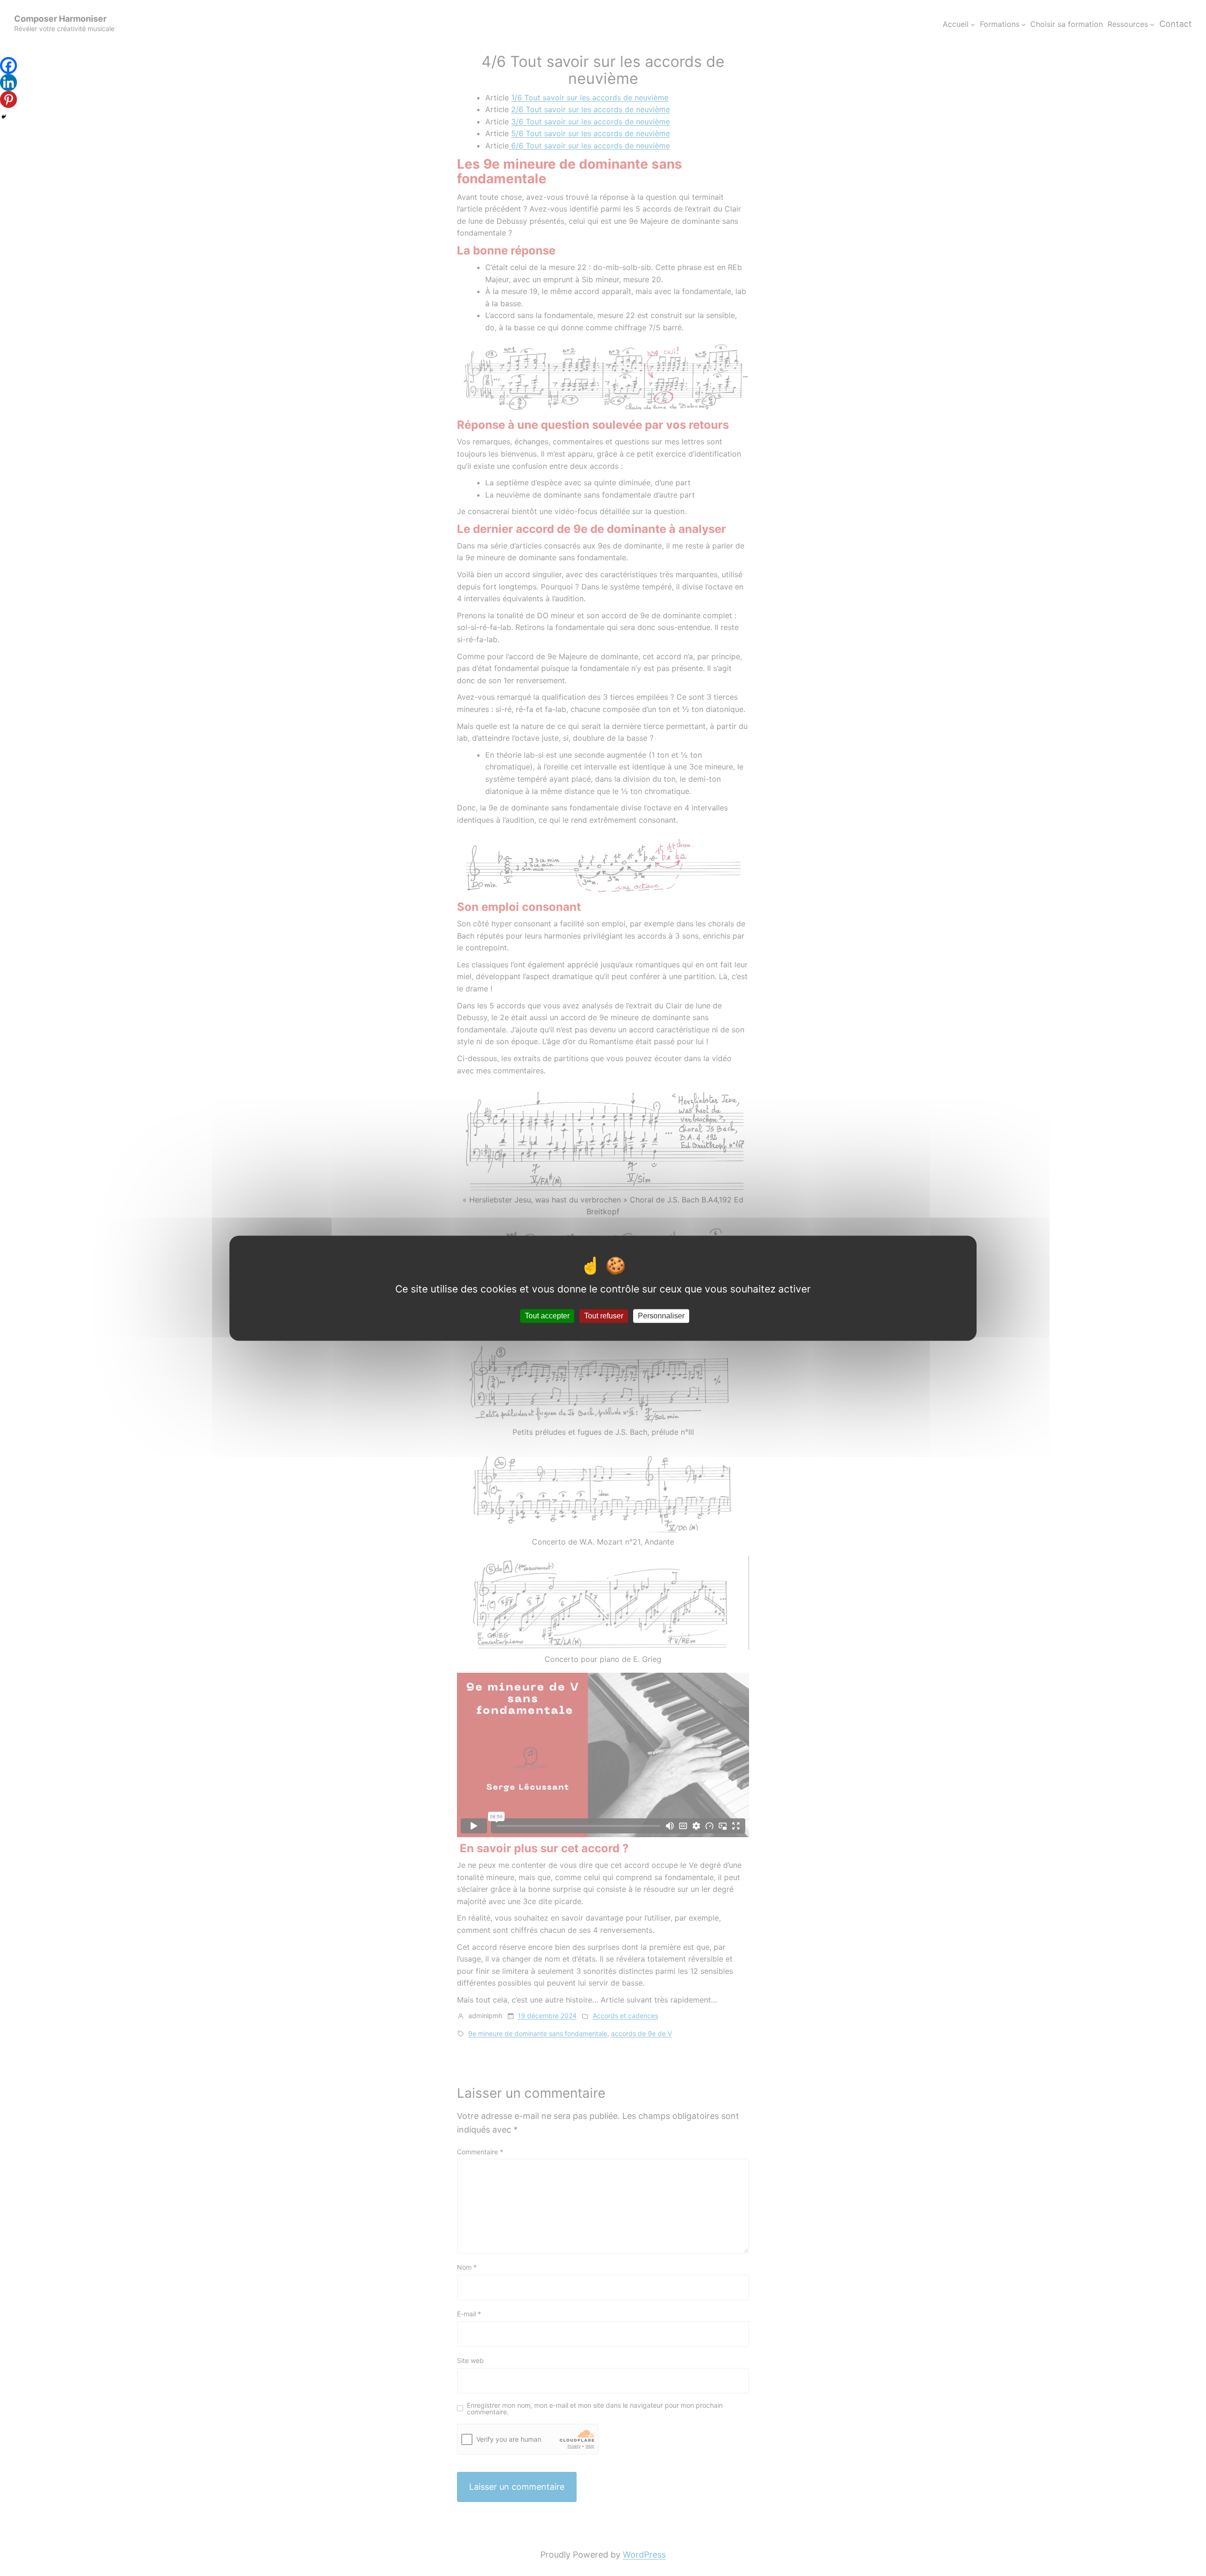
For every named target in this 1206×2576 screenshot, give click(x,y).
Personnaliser (661, 1316)
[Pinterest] (8, 99)
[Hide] (4, 117)
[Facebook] (8, 65)
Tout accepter (547, 1316)
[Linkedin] (8, 82)
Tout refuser (604, 1316)
